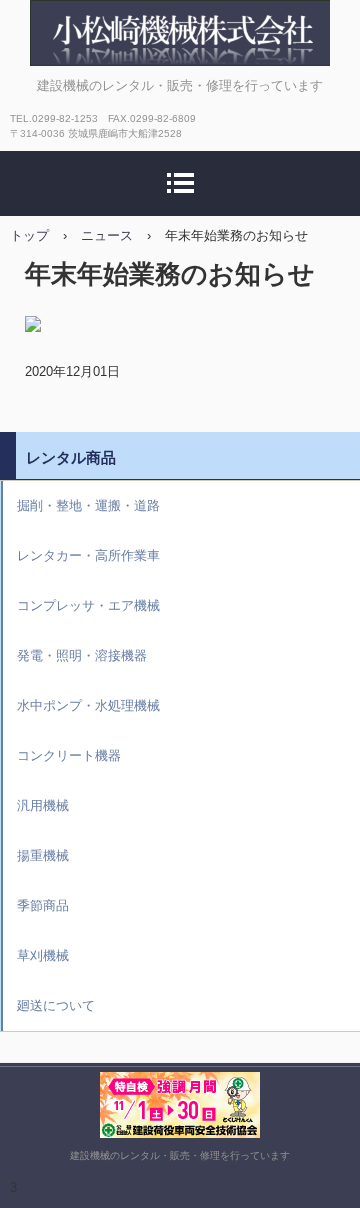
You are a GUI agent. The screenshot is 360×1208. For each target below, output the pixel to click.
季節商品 (43, 905)
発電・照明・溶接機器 (82, 655)
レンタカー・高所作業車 (88, 555)
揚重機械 (43, 855)
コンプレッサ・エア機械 (88, 605)
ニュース (107, 235)
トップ (29, 235)
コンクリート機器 (69, 755)
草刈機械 (43, 955)
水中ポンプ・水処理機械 (88, 705)
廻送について (56, 1005)
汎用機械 (43, 805)
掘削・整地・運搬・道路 (88, 505)
